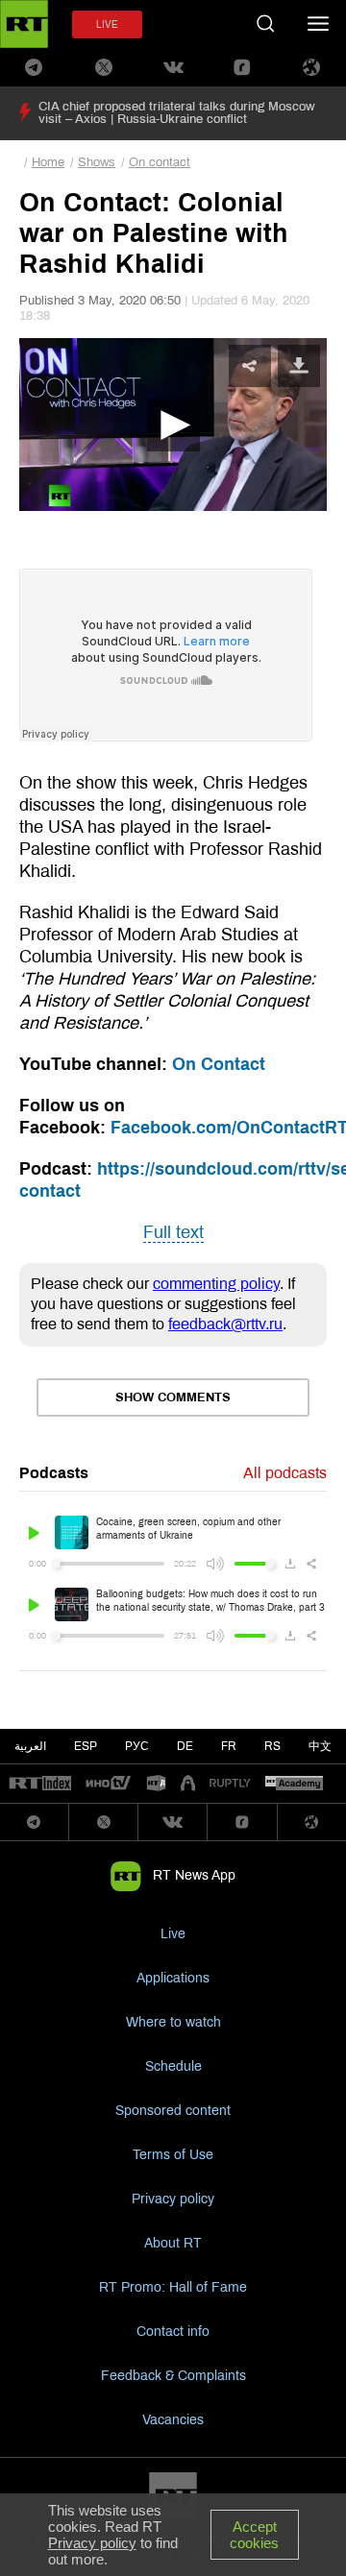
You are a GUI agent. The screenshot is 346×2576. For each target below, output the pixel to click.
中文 (320, 1746)
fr (229, 1746)
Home (48, 162)
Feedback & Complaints (173, 2376)
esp (86, 1746)
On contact (160, 162)
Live (173, 1934)
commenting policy (216, 1284)
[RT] (40, 1784)
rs (272, 1746)
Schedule (173, 2066)
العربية (30, 1746)
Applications (173, 1978)
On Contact (219, 1064)
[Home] (24, 24)
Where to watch (173, 2022)
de (185, 1746)
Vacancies (173, 2420)
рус (137, 1746)
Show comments (173, 1397)
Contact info (173, 2332)
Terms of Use (173, 2155)
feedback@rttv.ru (225, 1324)
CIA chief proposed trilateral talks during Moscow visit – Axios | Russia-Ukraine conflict (177, 113)
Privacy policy (173, 2199)
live (107, 24)
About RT (173, 2243)
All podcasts (285, 1473)
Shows (97, 162)
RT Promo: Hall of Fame (173, 2287)
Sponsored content (173, 2111)
